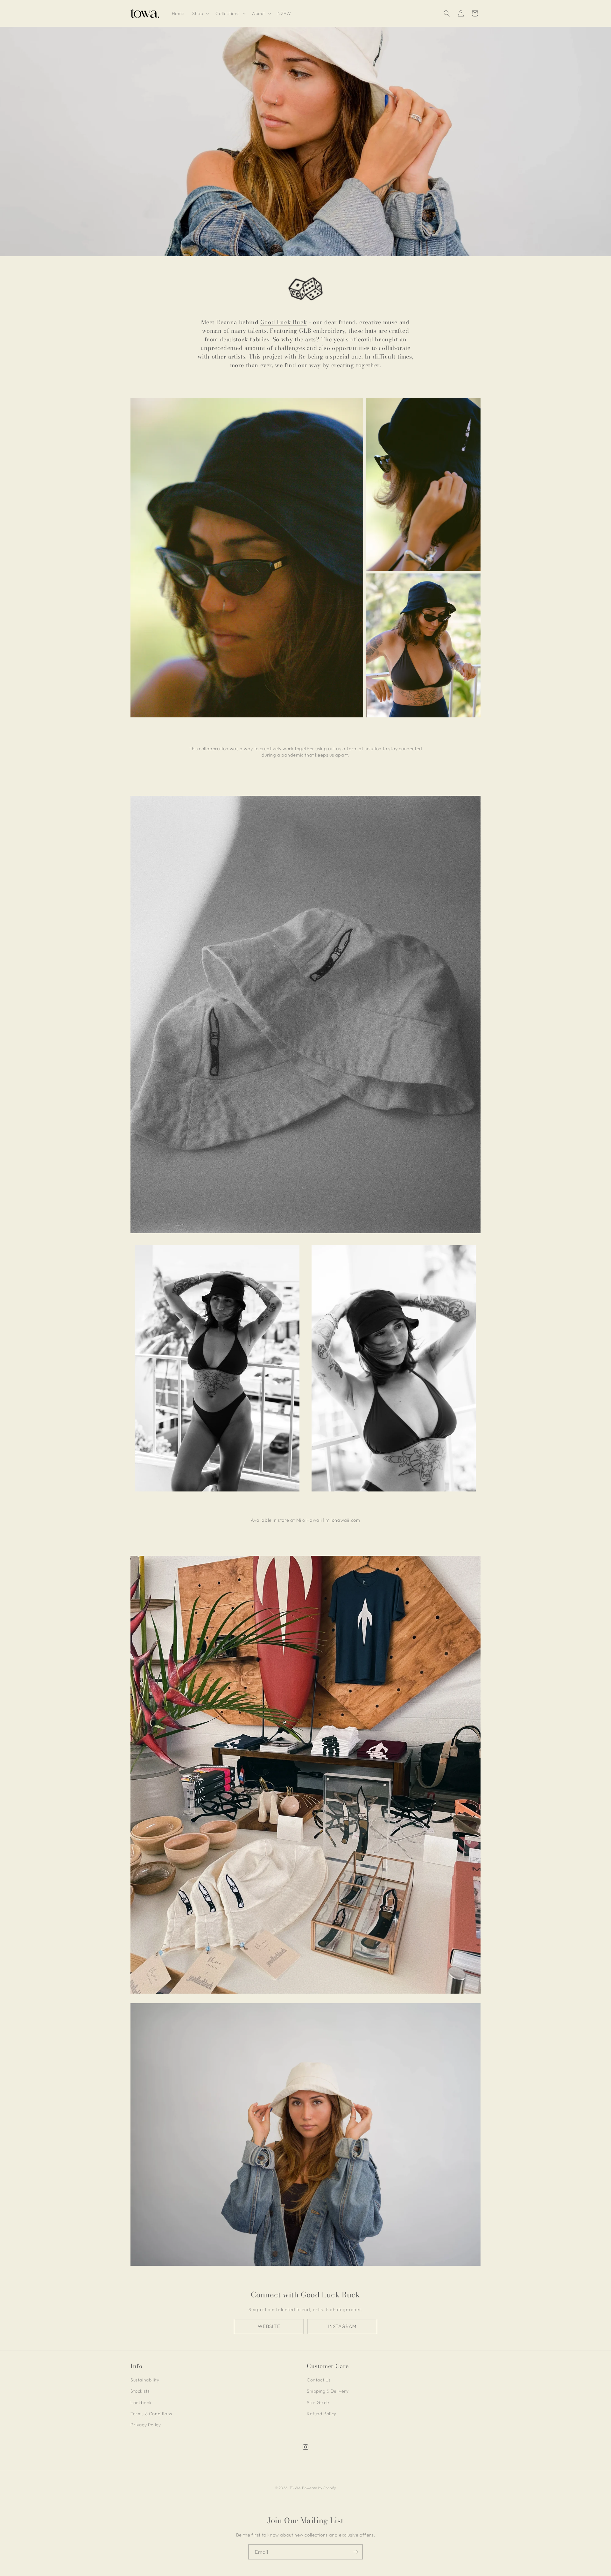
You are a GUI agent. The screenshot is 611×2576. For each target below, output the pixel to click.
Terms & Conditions (151, 2414)
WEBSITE (269, 2326)
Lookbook (141, 2402)
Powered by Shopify (319, 2488)
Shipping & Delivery (328, 2391)
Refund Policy (322, 2414)
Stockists (140, 2391)
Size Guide (318, 2402)
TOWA (295, 2488)
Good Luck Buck (284, 322)
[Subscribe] (355, 2552)
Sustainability (145, 2380)
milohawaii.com (343, 1520)
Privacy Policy (146, 2425)
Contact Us (319, 2380)
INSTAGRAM (342, 2326)
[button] (200, 13)
